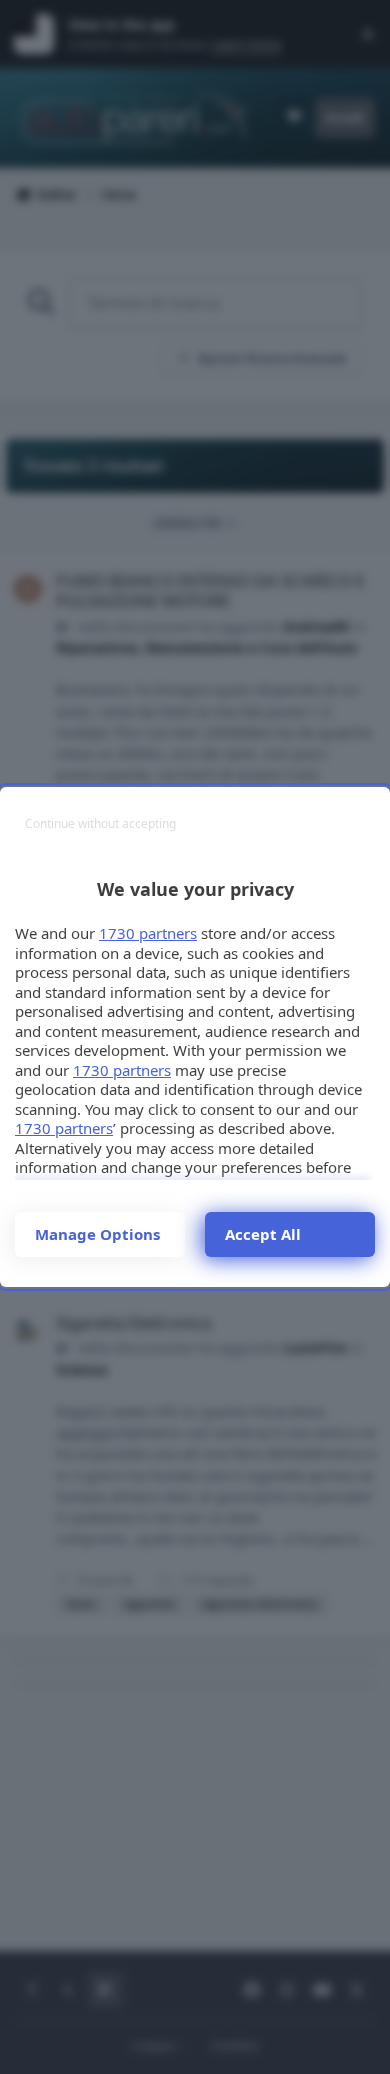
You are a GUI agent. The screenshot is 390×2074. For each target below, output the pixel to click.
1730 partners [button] (148, 933)
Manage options (97, 1234)
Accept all (263, 1234)
